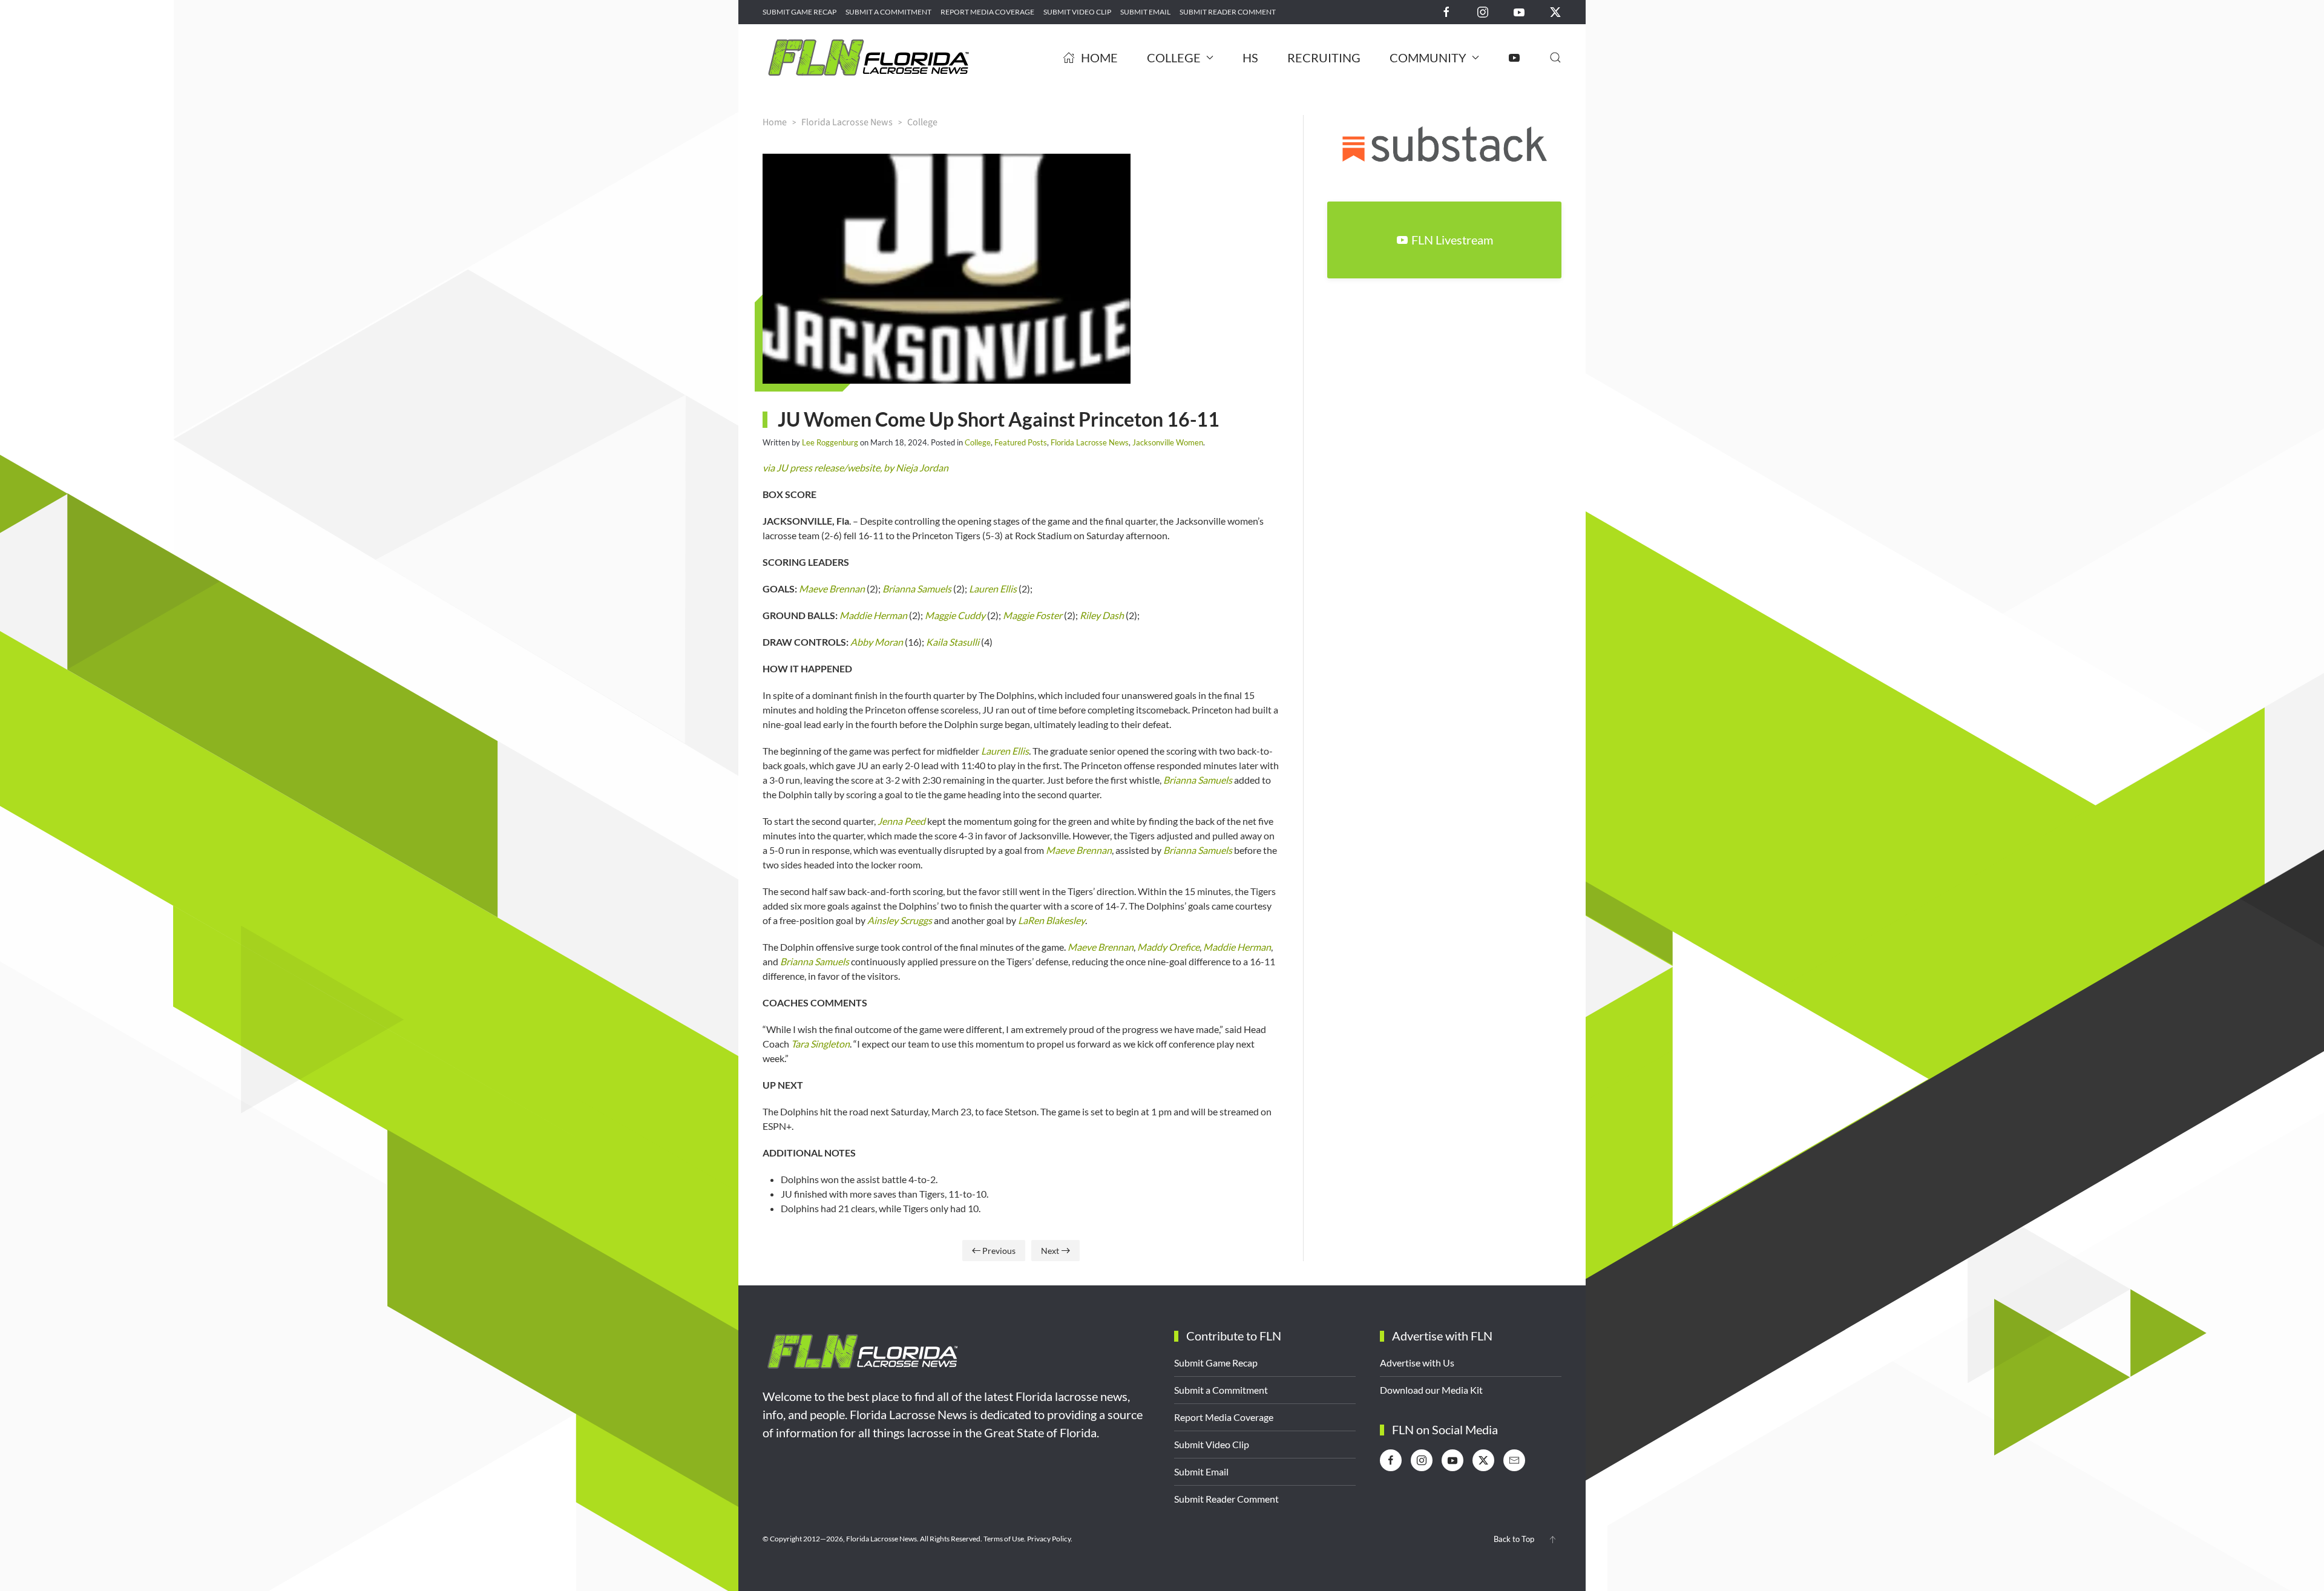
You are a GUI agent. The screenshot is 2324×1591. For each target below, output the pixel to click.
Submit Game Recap (799, 12)
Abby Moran (877, 642)
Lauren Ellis (993, 589)
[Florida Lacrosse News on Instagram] (1483, 11)
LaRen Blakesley (1052, 920)
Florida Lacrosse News (1090, 442)
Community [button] (1428, 57)
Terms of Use (1004, 1539)
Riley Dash (1102, 615)
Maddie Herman (873, 615)
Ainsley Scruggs (900, 920)
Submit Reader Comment (1228, 12)
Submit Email (1145, 12)
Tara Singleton (820, 1044)
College (978, 442)
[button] (1555, 57)
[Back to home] (868, 57)
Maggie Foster (1032, 615)
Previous (999, 1251)
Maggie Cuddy (955, 615)
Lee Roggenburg (830, 442)
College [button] (1174, 57)
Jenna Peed (901, 821)
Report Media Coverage (987, 12)
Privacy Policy (1049, 1539)
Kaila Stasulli (953, 642)
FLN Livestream (1452, 240)
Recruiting (1324, 57)
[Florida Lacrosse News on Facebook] (1446, 11)
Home (1099, 57)
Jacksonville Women (1168, 442)
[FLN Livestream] (1514, 57)
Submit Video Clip (1077, 12)
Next (1050, 1251)
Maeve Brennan (832, 589)
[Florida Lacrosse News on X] (1555, 11)
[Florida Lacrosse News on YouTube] (1519, 11)
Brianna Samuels (917, 589)
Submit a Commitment (888, 12)
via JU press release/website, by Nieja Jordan (855, 467)
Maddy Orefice (1168, 947)
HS (1250, 57)
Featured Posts (1021, 442)
